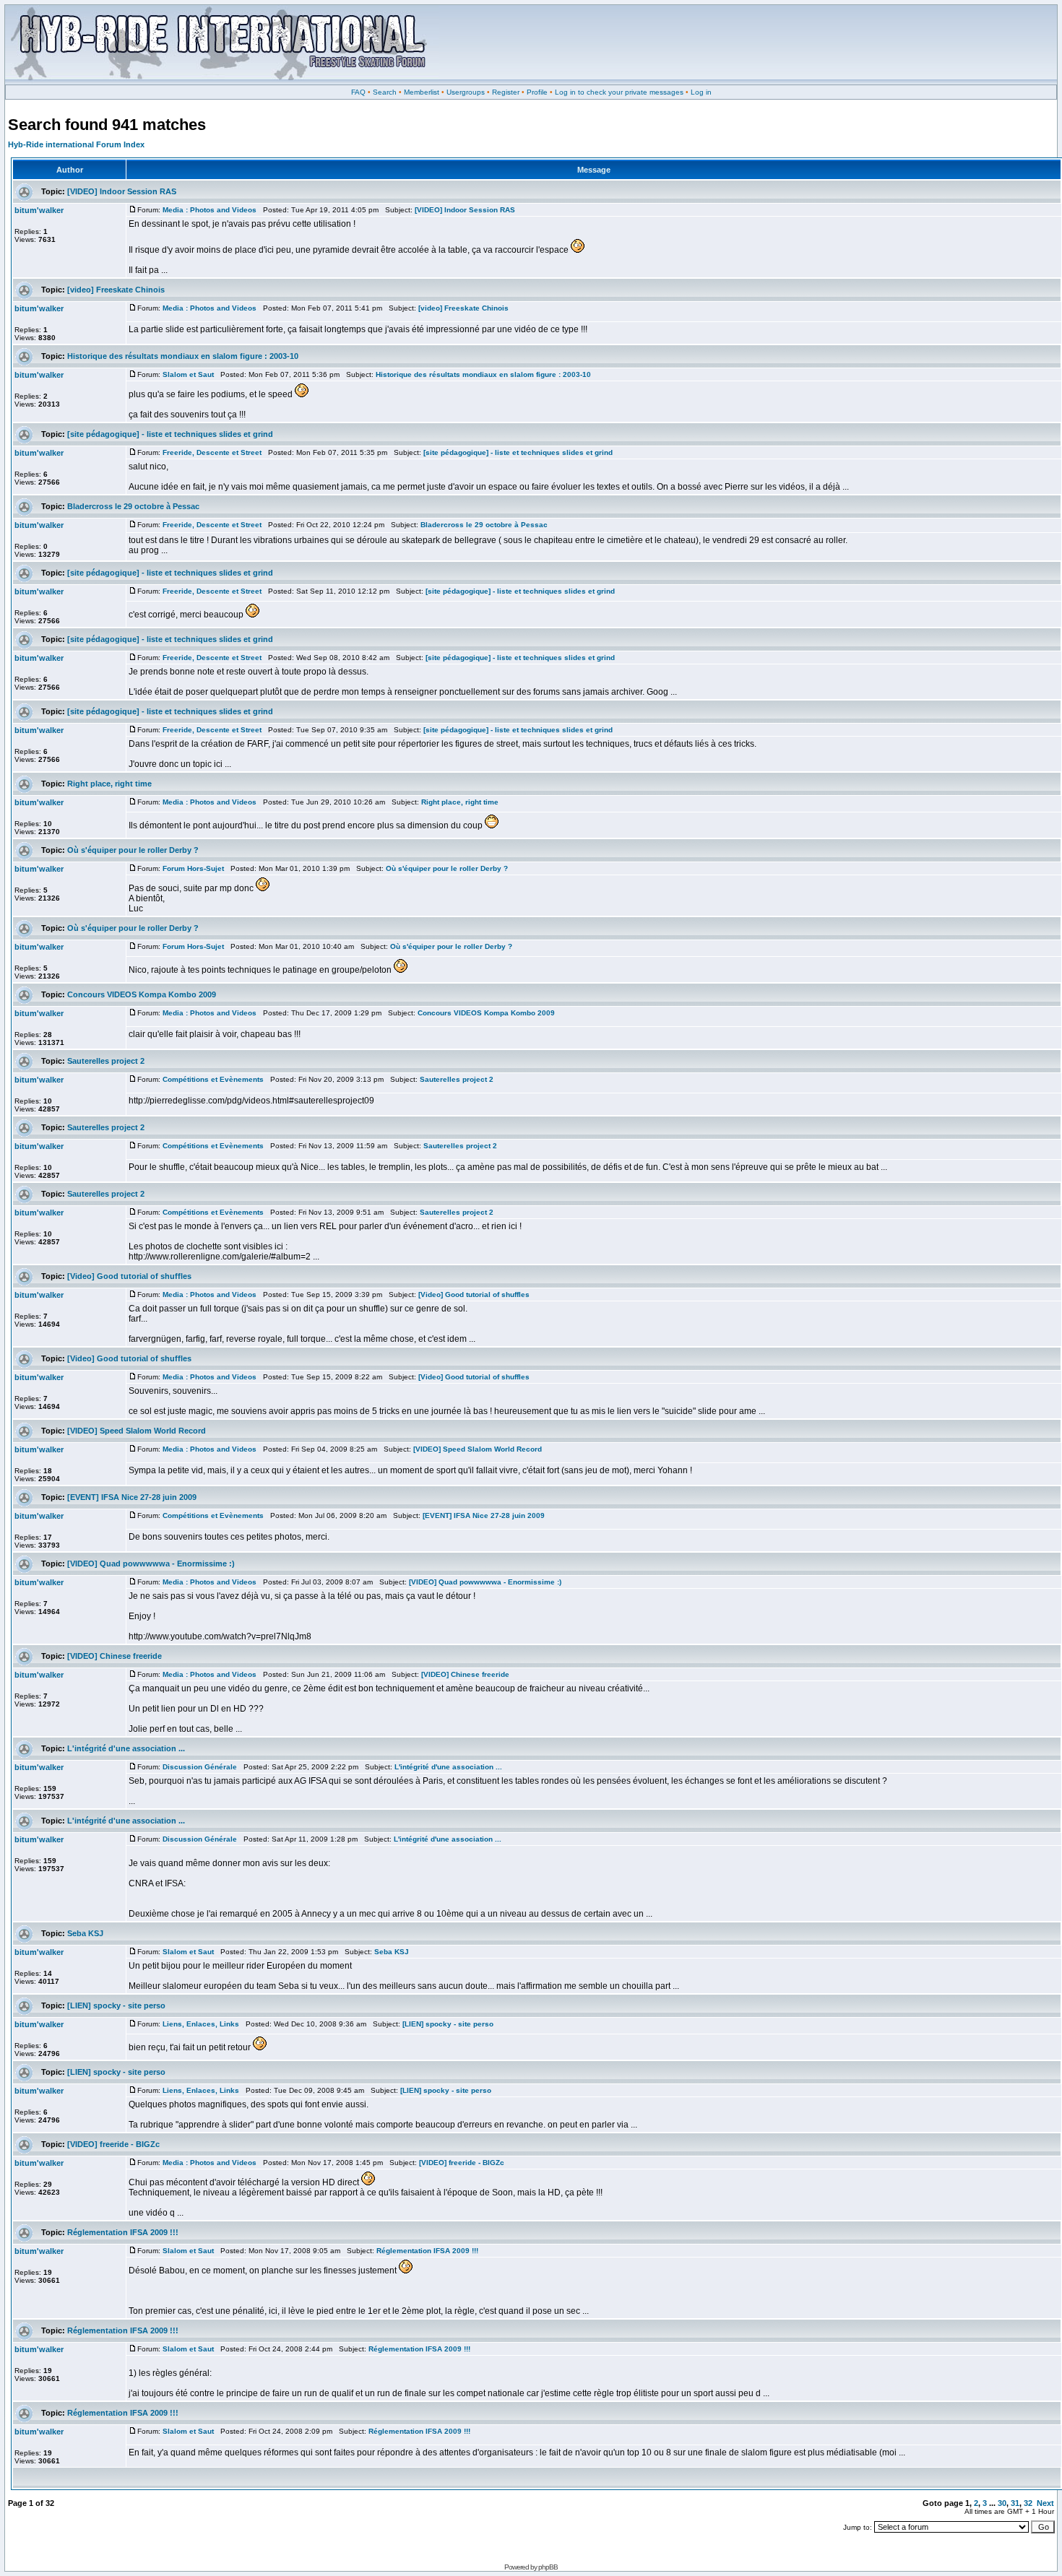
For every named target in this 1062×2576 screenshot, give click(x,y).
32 (1028, 2503)
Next (1045, 2503)
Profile (537, 92)
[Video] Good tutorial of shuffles (129, 1276)
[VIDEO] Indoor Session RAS (122, 191)
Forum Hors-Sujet (193, 868)
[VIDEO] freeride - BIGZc (113, 2144)
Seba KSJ (85, 1933)
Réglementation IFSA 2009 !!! (123, 2232)
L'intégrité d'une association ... (126, 1748)
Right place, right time (109, 784)
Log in (701, 92)
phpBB (548, 2567)
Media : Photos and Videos (210, 210)
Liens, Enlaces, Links (201, 2024)
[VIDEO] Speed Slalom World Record (137, 1431)
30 (1002, 2503)
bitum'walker (39, 210)
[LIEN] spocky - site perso (116, 2005)
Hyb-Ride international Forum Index (76, 144)
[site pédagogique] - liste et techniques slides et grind (170, 434)
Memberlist (422, 92)
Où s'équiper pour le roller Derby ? (133, 850)
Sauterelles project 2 (106, 1061)
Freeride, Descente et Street (212, 452)
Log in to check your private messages (619, 92)
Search (385, 92)
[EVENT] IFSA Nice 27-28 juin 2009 (132, 1497)
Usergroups (466, 92)
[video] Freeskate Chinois (116, 290)
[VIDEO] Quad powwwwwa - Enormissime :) (151, 1564)
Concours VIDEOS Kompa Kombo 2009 (142, 994)
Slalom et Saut (188, 374)
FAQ (358, 92)
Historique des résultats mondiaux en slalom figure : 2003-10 (183, 356)
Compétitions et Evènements (213, 1079)
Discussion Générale (200, 1767)
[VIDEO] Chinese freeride (115, 1656)
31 (1015, 2503)
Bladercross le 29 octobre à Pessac (133, 506)
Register (506, 92)
